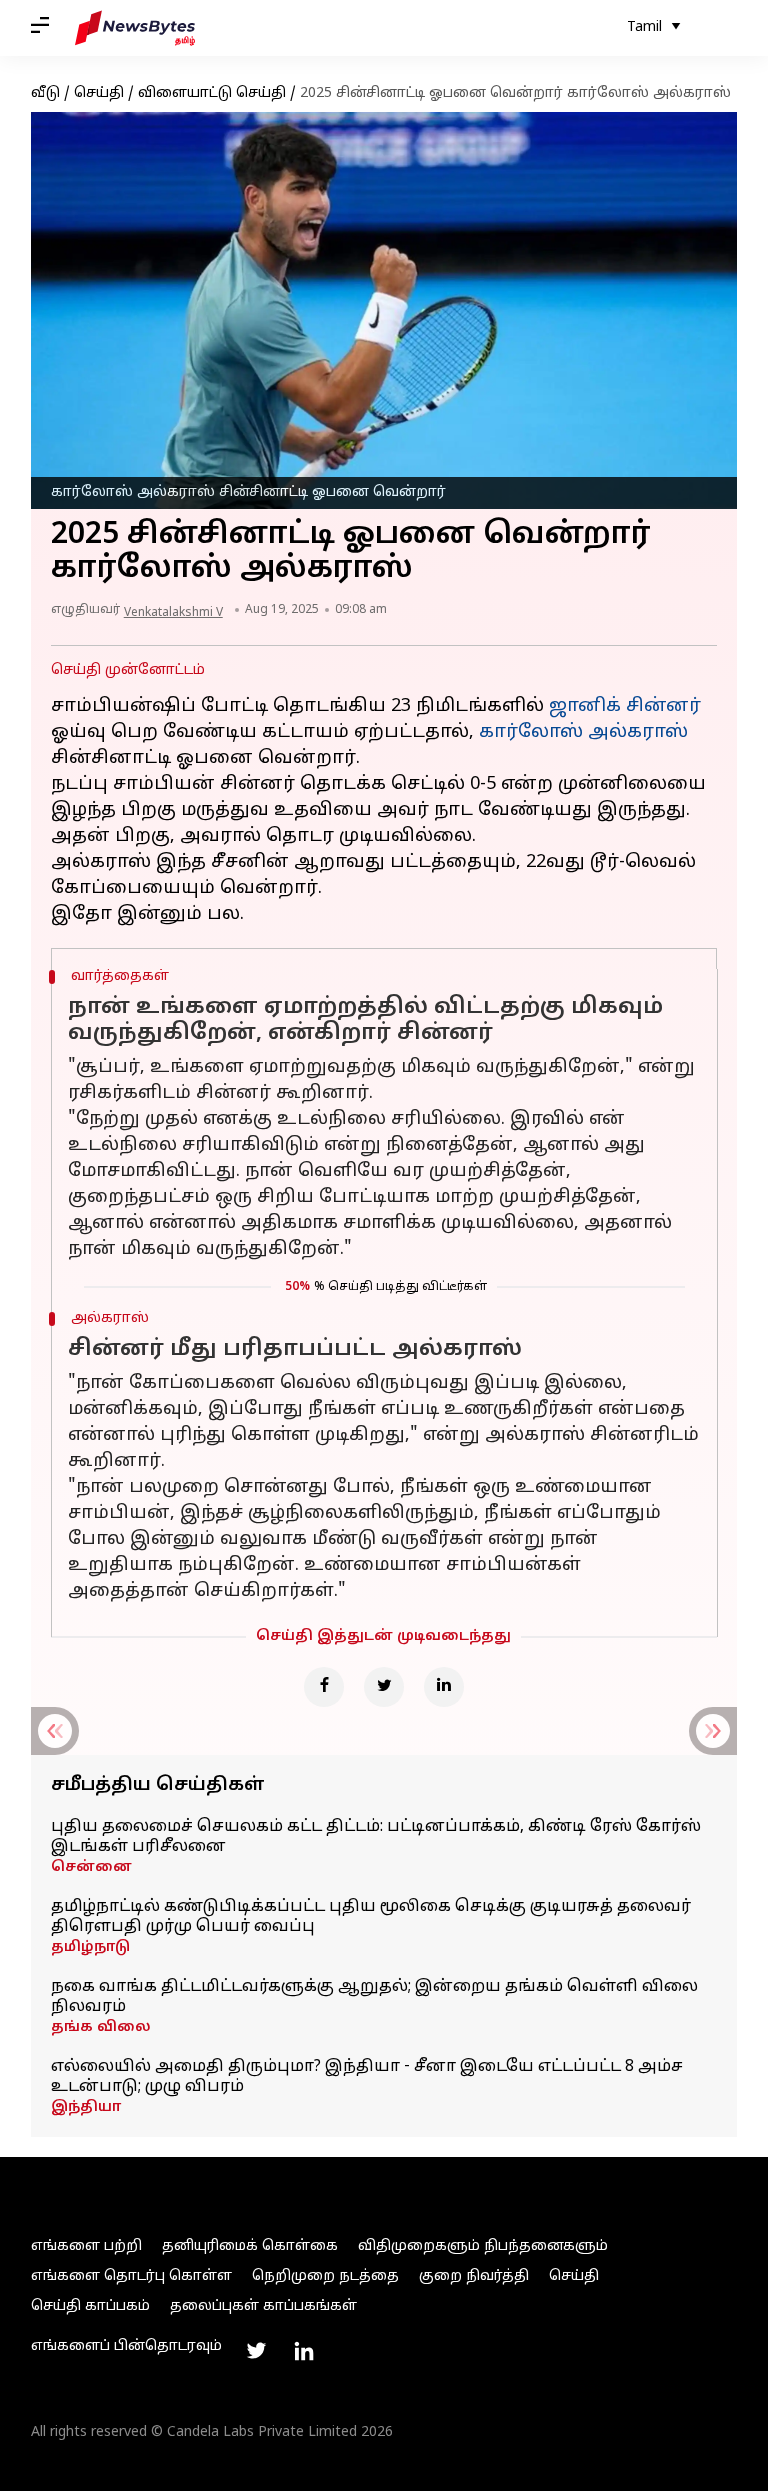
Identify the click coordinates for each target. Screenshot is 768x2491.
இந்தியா (86, 2107)
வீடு (45, 93)
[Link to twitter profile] (256, 2351)
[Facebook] (324, 1687)
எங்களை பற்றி (86, 2246)
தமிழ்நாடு (90, 1947)
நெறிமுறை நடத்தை (325, 2276)
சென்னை (91, 1867)
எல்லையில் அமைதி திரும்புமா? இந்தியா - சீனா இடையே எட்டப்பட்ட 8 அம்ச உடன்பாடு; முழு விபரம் (367, 2077)
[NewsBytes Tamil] (135, 28)
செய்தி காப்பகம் (90, 2306)
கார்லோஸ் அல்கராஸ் (583, 732)
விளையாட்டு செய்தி (212, 93)
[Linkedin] (444, 1687)
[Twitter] (384, 1687)
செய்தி (99, 93)
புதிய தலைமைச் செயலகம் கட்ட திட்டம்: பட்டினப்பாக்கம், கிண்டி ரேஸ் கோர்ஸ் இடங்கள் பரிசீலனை (376, 1837)
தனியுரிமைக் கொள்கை (250, 2246)
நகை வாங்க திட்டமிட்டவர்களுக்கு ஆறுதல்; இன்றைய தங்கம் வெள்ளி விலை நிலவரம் (374, 1997)
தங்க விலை (101, 2027)
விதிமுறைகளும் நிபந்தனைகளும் (483, 2246)
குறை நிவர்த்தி (474, 2276)
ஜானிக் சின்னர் (625, 706)
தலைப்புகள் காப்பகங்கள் (263, 2306)
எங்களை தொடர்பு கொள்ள (131, 2276)
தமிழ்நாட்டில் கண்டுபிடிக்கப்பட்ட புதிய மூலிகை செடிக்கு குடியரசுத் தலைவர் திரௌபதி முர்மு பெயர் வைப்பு (371, 1917)
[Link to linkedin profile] (304, 2351)
